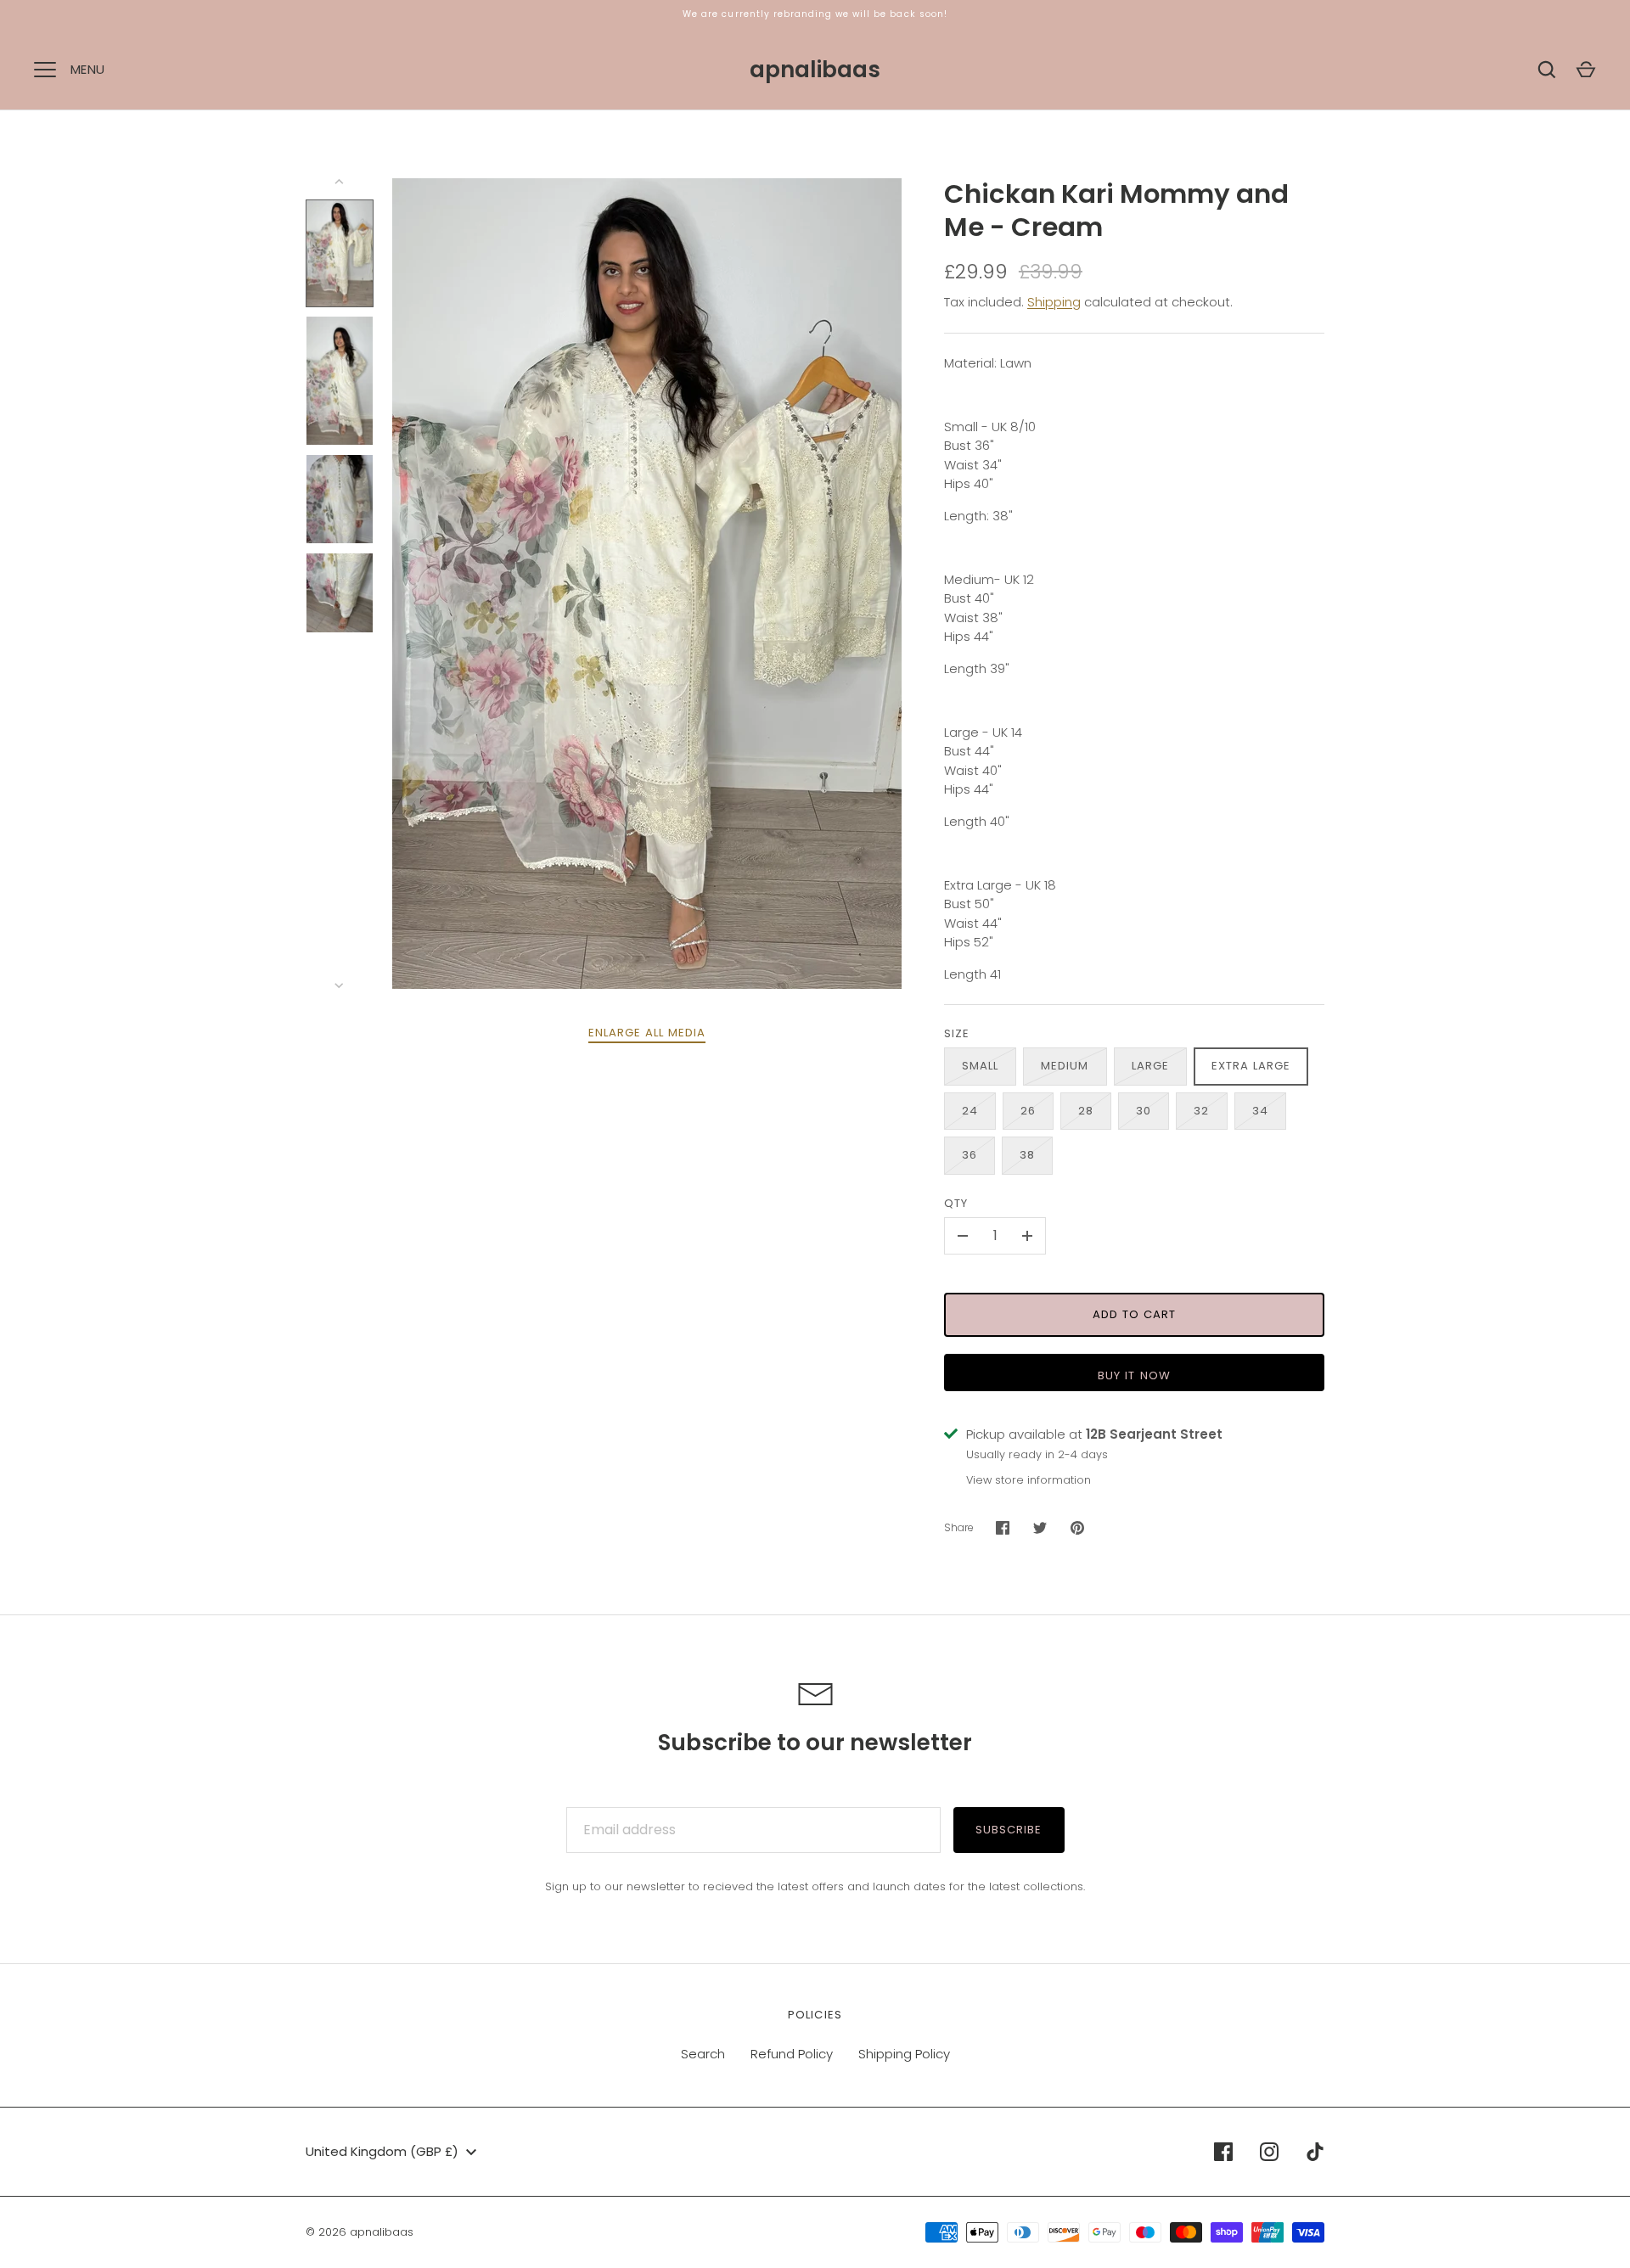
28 (1086, 1111)
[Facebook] (1223, 2152)
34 (1260, 1111)
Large (1150, 1066)
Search (703, 2054)
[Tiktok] (1315, 2152)
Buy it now (1134, 1375)
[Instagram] (1269, 2152)
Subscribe (1009, 1830)
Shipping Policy (904, 2054)
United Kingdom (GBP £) (382, 2151)
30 (1144, 1111)
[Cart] (1586, 70)
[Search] (1547, 70)
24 (970, 1111)
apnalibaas (815, 70)
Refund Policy (792, 2054)
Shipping (1054, 302)
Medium (1065, 1066)
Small (980, 1066)
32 (1201, 1111)
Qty (956, 1203)
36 (970, 1155)
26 (1028, 1111)
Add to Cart (1135, 1314)
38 (1027, 1155)
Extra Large (1251, 1066)
